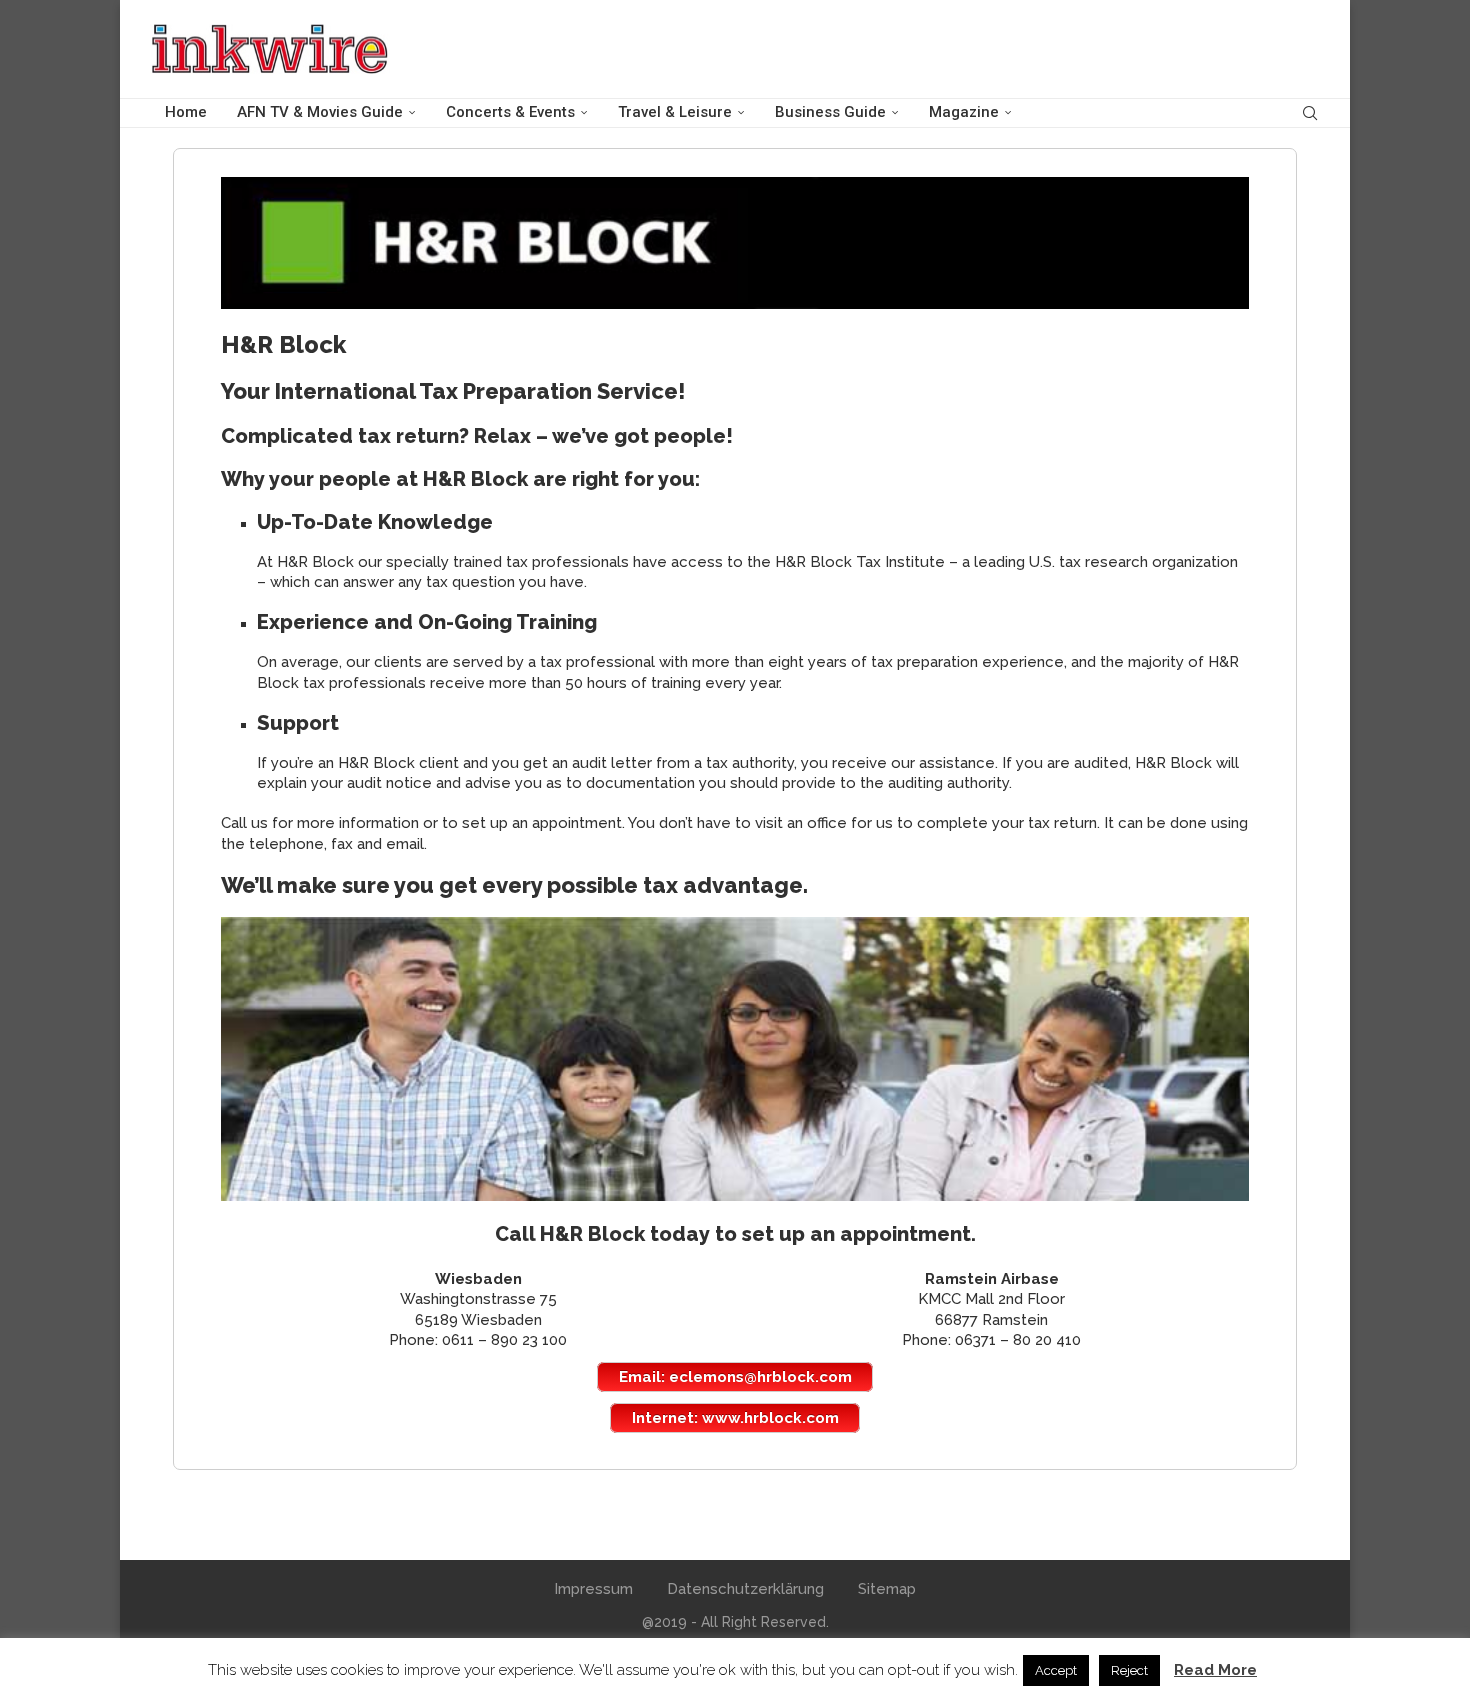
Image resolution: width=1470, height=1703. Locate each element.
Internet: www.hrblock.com (735, 1418)
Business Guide (830, 112)
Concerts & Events (510, 112)
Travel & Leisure (675, 112)
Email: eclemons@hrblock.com (735, 1377)
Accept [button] (1056, 1670)
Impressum (593, 1589)
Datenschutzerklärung (745, 1589)
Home (186, 112)
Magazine (964, 112)
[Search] (1310, 113)
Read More (1215, 1670)
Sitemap (887, 1589)
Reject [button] (1129, 1670)
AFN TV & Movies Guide (320, 112)
